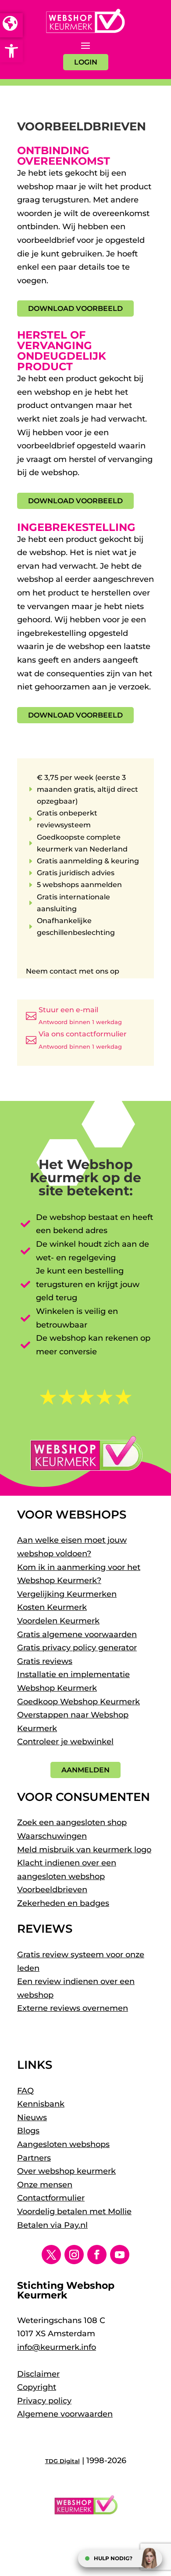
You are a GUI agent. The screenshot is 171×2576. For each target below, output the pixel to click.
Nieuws (32, 2118)
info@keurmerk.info (57, 2347)
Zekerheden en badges (63, 1903)
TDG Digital (62, 2461)
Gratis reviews (45, 1661)
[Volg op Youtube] (120, 2255)
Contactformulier (51, 2198)
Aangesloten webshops (63, 2144)
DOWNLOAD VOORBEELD (75, 308)
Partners (34, 2158)
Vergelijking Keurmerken (67, 1594)
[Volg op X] (51, 2255)
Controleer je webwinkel (65, 1742)
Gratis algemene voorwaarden (77, 1634)
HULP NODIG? (113, 2558)
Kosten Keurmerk (52, 1607)
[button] (11, 51)
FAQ (25, 2091)
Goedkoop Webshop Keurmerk (78, 1702)
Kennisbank (41, 2104)
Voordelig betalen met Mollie (74, 2212)
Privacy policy (44, 2401)
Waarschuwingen (52, 1836)
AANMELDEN (85, 1770)
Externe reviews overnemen (73, 2008)
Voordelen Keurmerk (58, 1621)
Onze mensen (45, 2185)
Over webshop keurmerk (66, 2171)
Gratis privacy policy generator (77, 1648)
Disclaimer (38, 2374)
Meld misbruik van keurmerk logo (84, 1850)
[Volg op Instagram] (74, 2255)
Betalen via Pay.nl (52, 2225)
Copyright (37, 2387)
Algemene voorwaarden (65, 2414)
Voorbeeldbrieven (52, 1890)
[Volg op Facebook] (97, 2255)
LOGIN (86, 62)
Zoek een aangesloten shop (72, 1822)
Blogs (28, 2131)
